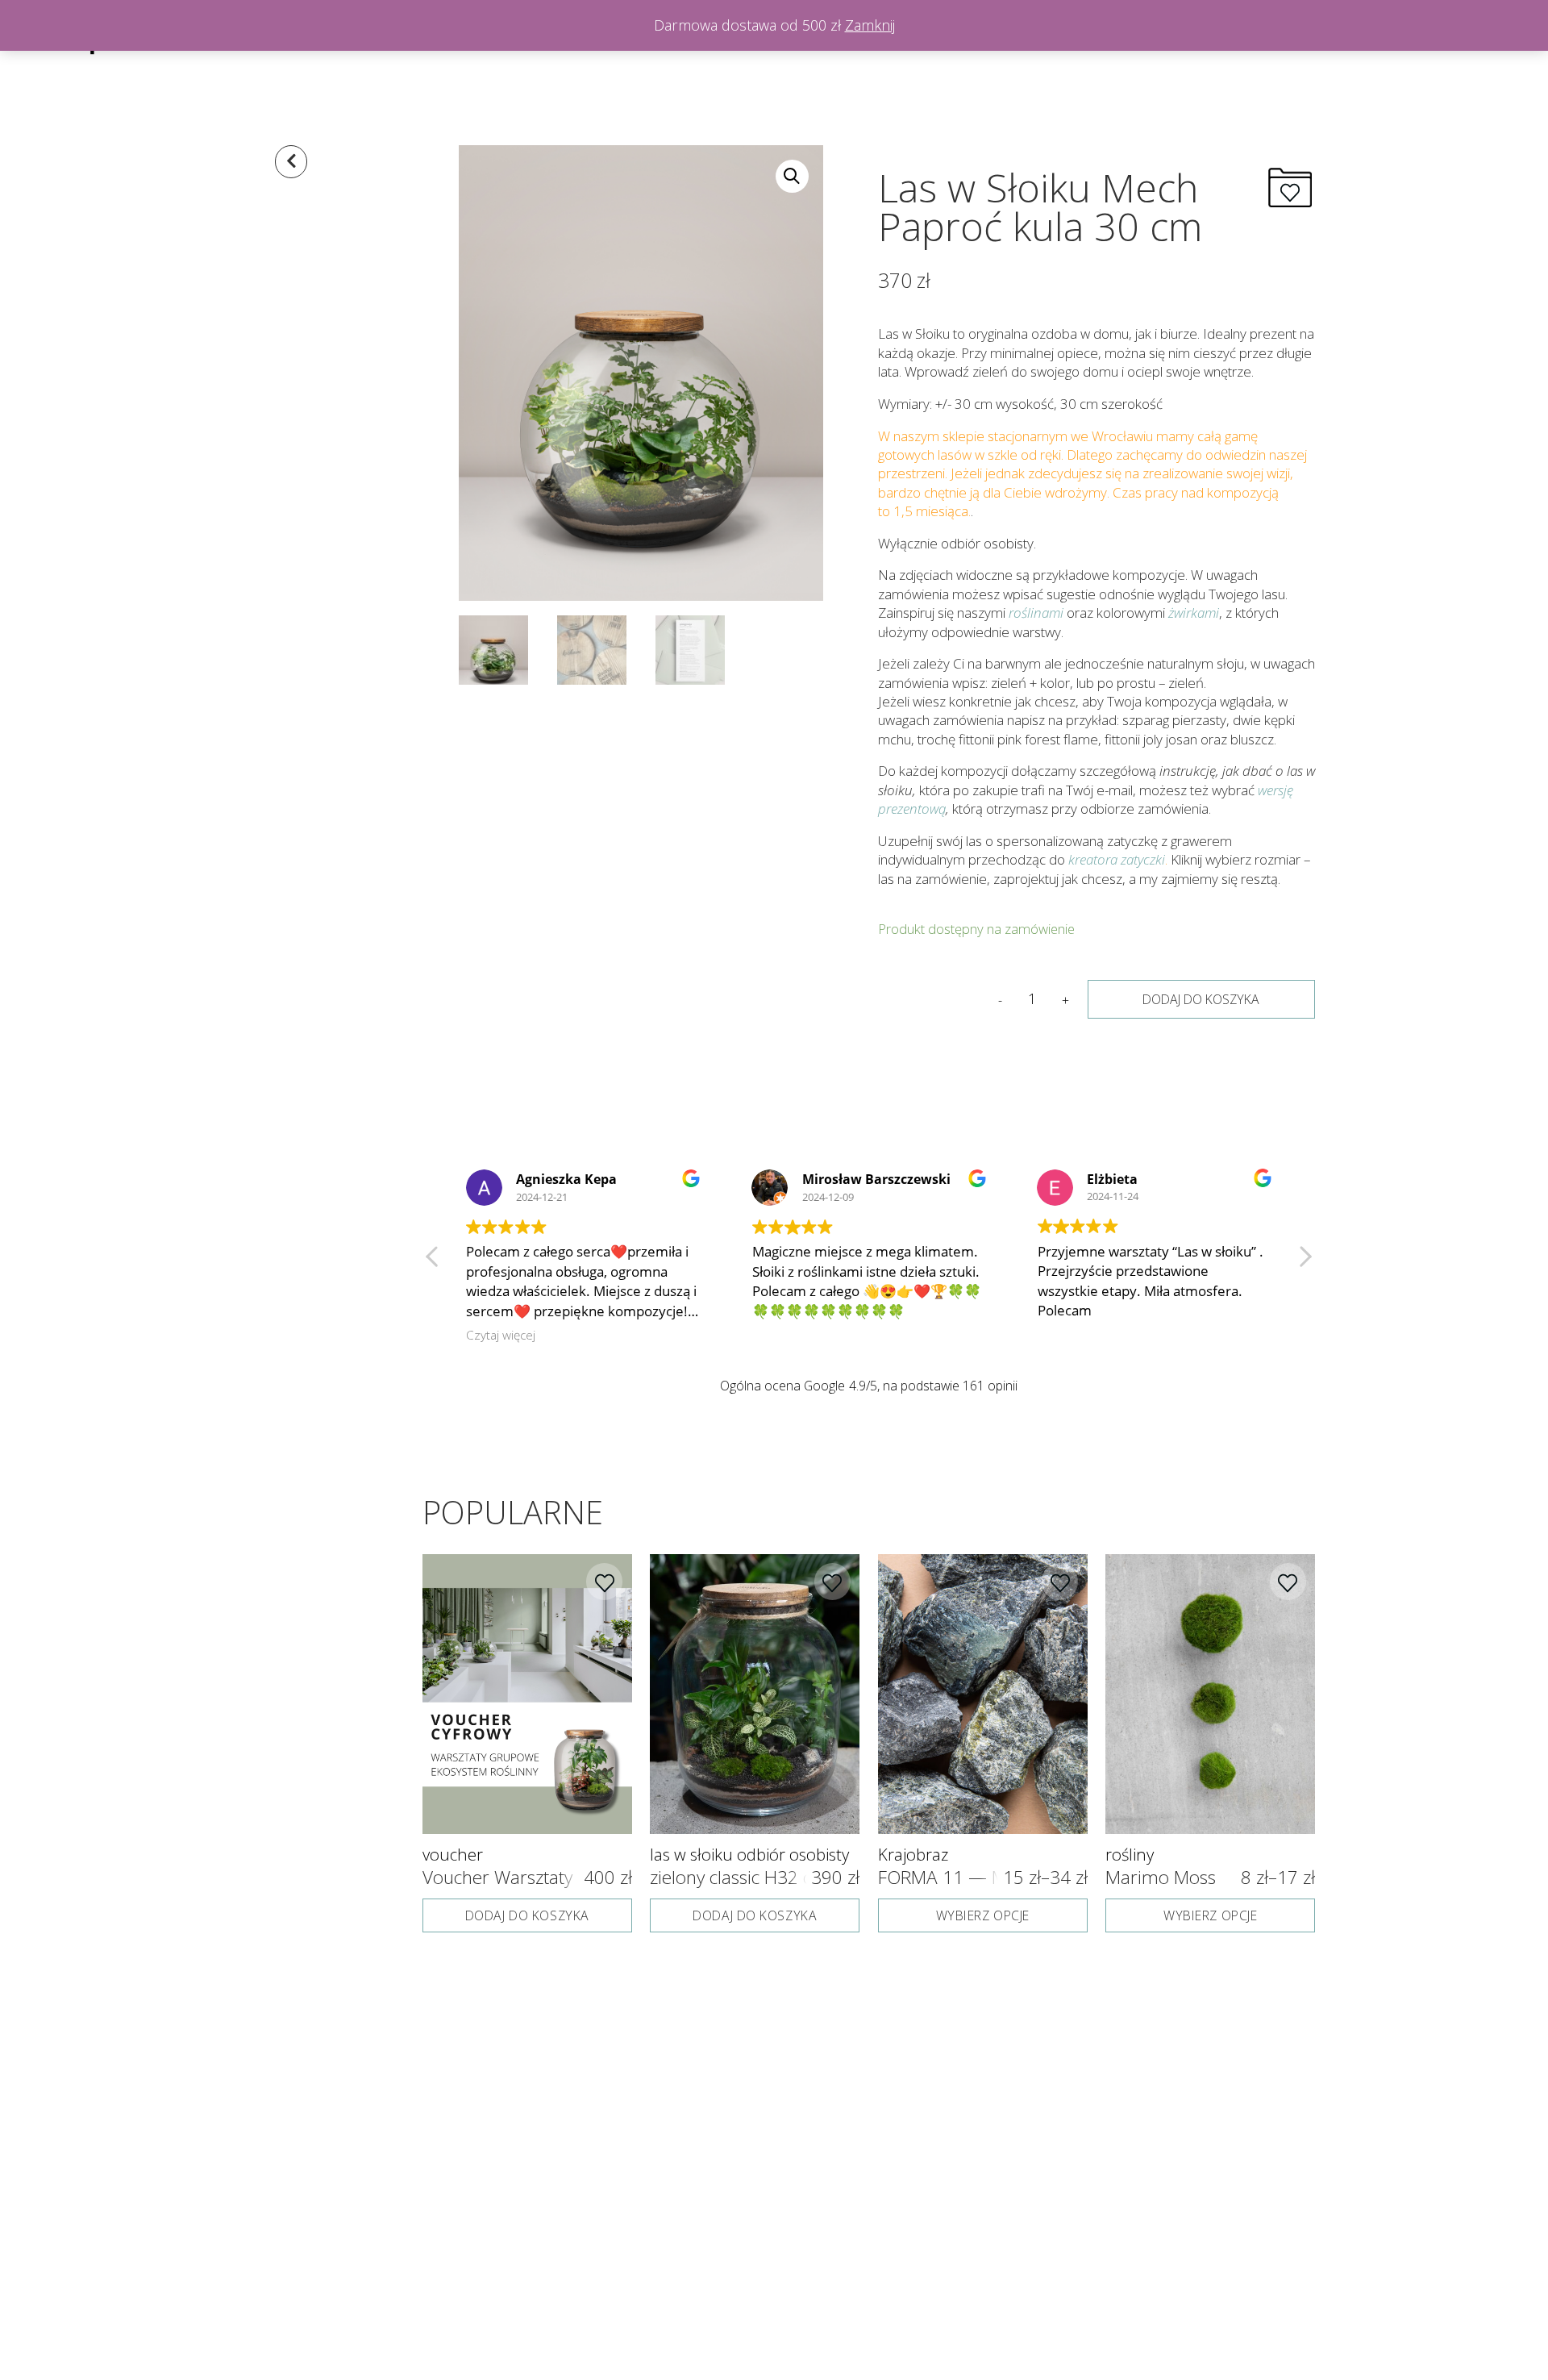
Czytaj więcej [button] (1072, 1335)
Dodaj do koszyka (1201, 999)
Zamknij (870, 25)
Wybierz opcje (983, 1915)
